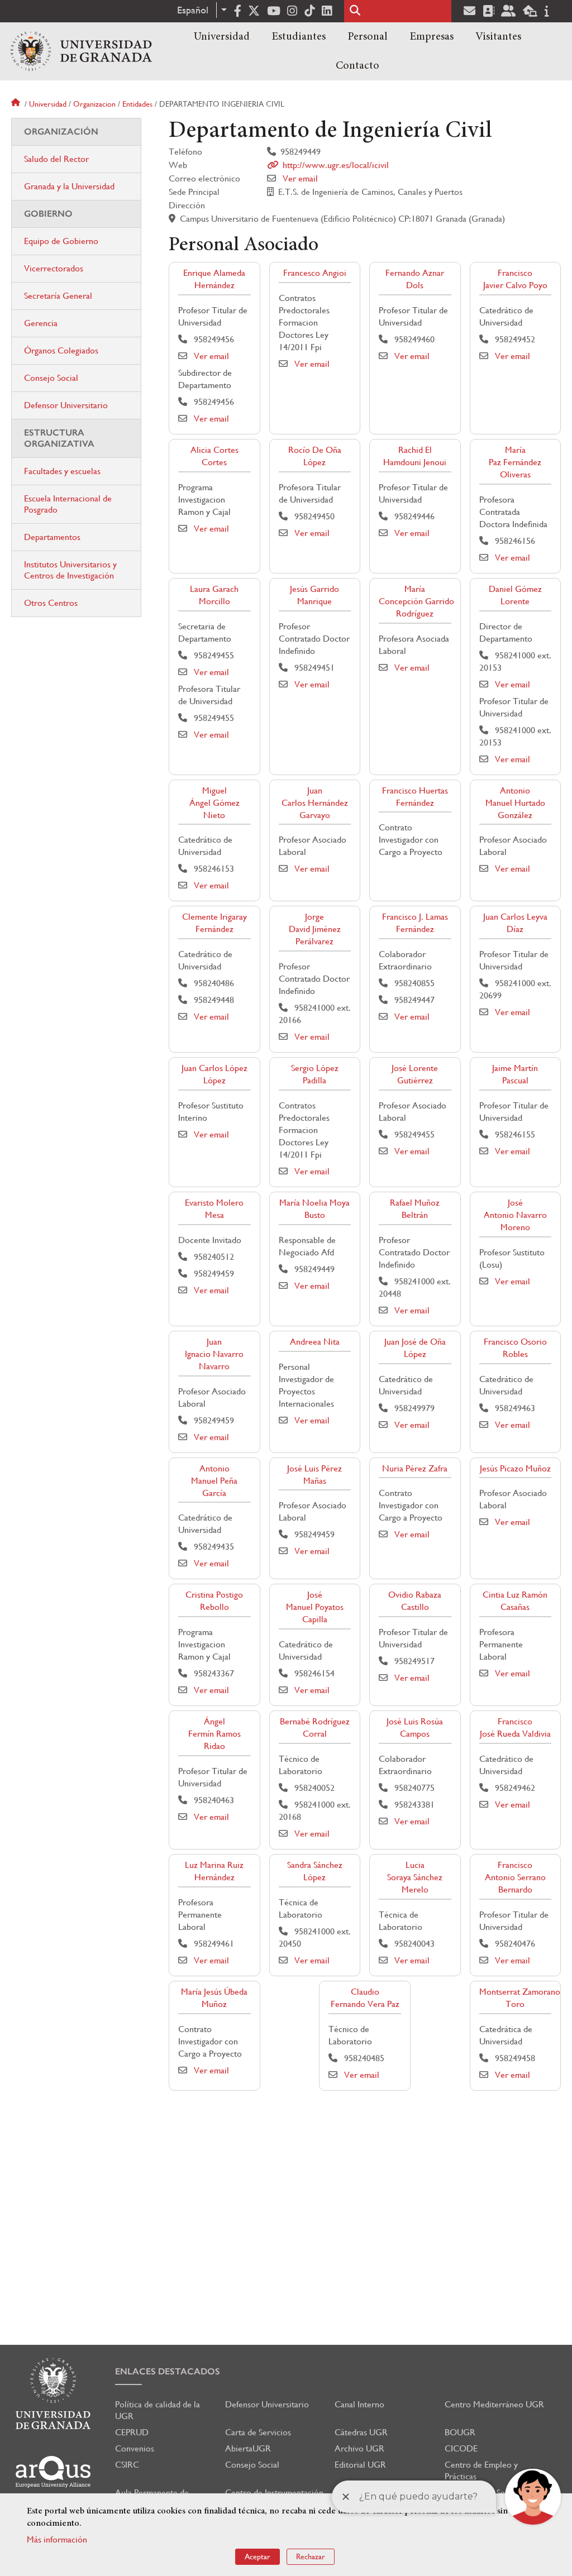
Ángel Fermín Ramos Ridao (214, 1734)
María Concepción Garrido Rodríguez (416, 601)
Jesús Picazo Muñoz (515, 1468)
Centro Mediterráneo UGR (494, 2404)
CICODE (461, 2448)
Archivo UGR (359, 2448)
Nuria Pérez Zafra (415, 1468)
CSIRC (127, 2465)
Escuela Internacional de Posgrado (68, 504)
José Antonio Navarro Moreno (515, 1215)
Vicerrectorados (54, 268)
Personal (368, 37)
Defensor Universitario (66, 405)
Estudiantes (299, 37)
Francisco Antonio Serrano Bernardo (515, 1877)
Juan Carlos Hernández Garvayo (315, 803)
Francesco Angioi (315, 273)
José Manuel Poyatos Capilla (315, 1607)
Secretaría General (58, 296)
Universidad (222, 37)
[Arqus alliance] (53, 2472)
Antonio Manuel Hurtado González (515, 803)
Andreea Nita (315, 1342)
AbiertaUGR (248, 2448)
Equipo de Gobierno (61, 241)
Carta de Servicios (258, 2432)
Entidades (137, 104)
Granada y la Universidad (69, 186)
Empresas (432, 37)
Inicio (17, 104)
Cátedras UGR (361, 2432)
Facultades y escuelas (62, 471)
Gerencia (41, 323)
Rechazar (311, 2556)
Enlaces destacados (168, 2371)
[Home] (81, 51)
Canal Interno (359, 2404)
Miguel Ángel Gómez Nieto (214, 803)
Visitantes (498, 37)
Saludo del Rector (56, 159)
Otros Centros (51, 603)
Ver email (300, 178)
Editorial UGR (360, 2465)
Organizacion (94, 104)
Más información (57, 2539)
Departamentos (52, 537)
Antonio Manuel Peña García (214, 1481)
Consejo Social (51, 378)
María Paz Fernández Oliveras (515, 462)
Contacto (357, 66)
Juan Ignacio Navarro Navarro (214, 1354)
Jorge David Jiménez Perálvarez (315, 929)
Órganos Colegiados (61, 350)
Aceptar (258, 2556)
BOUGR (460, 2432)
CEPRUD (132, 2432)
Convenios (135, 2448)
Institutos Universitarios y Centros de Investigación (70, 570)
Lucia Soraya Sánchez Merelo (415, 1877)
